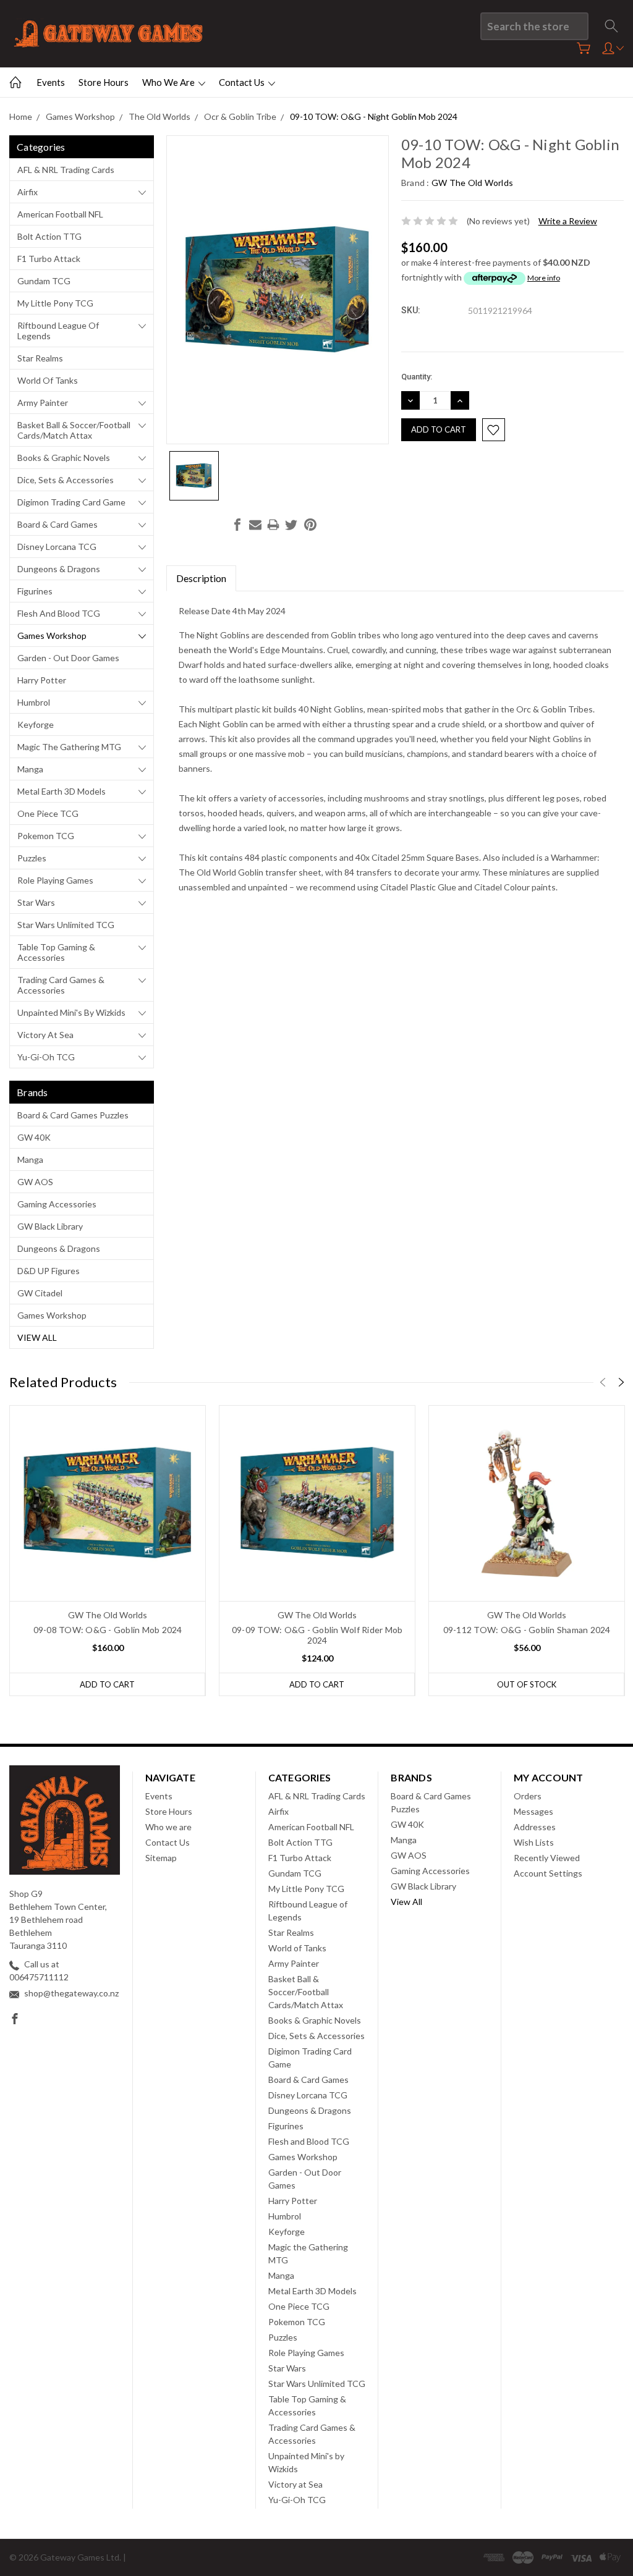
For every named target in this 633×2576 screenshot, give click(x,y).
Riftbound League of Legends (58, 331)
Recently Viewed (547, 1858)
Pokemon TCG (46, 836)
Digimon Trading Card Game (71, 502)
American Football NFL (60, 214)
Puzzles (32, 858)
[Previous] (603, 1382)
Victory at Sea (45, 1035)
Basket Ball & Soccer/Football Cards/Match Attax (74, 430)
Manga (30, 769)
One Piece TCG (48, 813)
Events (51, 82)
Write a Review (568, 221)
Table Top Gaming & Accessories (56, 952)
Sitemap (161, 1858)
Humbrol (34, 702)
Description (201, 578)
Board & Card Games (57, 524)
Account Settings (548, 1873)
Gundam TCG (44, 281)
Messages (533, 1811)
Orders (528, 1796)
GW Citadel (40, 1293)
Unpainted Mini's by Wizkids (71, 1012)
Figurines (35, 591)
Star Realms (40, 358)
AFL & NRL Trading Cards (66, 170)
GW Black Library (50, 1226)
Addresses (535, 1827)
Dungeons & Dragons (59, 569)
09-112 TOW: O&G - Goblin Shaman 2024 (527, 1630)
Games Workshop (52, 636)
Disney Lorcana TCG (57, 547)
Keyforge (36, 724)
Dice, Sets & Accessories (66, 480)
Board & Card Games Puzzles (73, 1115)
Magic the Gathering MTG (69, 747)
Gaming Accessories (57, 1204)
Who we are (169, 82)
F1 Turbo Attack (49, 259)
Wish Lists (534, 1842)
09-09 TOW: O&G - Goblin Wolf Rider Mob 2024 (317, 1635)
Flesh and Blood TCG (59, 613)
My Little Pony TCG (55, 303)
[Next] (621, 1382)
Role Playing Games (55, 880)
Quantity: (417, 377)
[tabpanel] (108, 1551)
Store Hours (104, 82)
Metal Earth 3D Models (62, 791)
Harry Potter (42, 680)
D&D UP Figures (49, 1271)
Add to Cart (107, 1684)
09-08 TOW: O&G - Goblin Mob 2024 (108, 1630)
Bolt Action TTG (49, 236)
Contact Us (243, 82)
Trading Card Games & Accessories (61, 985)
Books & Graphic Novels (64, 458)
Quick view (108, 1543)
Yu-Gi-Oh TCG (46, 1057)
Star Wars (36, 902)
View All (37, 1337)
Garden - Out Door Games (68, 658)
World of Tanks (48, 380)
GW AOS (35, 1182)
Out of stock (527, 1684)
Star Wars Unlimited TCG (66, 925)
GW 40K (34, 1137)
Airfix (28, 192)
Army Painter (43, 403)
